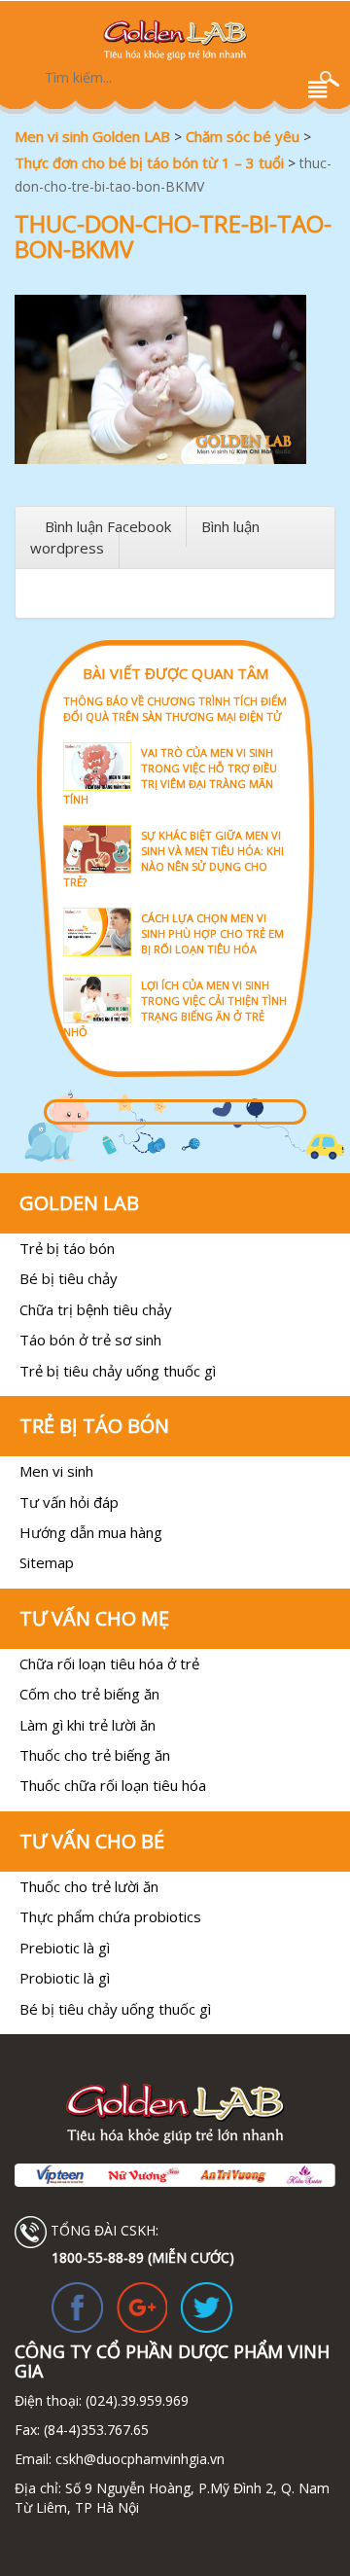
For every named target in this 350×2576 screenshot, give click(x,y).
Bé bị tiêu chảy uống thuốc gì (115, 2009)
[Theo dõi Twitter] (207, 2306)
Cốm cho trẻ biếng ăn (89, 1694)
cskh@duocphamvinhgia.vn (138, 2459)
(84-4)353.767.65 (96, 2430)
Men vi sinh (56, 1471)
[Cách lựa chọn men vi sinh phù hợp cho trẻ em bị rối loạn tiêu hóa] (175, 906)
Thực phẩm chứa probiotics (110, 1916)
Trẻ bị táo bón (67, 1248)
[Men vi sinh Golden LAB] (175, 40)
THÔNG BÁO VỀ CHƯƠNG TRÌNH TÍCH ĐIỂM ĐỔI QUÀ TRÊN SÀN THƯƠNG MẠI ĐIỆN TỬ (175, 709)
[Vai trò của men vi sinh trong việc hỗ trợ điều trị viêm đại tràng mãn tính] (175, 741)
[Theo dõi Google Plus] (142, 2306)
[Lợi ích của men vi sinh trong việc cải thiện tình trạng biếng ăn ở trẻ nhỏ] (175, 973)
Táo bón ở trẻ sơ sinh (90, 1340)
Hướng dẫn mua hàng (91, 1532)
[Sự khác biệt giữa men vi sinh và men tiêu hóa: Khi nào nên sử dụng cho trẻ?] (175, 823)
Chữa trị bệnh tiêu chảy (96, 1309)
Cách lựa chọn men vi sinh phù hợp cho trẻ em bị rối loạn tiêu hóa (212, 933)
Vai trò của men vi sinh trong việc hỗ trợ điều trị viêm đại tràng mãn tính (170, 776)
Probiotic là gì (65, 1978)
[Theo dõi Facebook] (77, 2306)
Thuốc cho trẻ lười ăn (89, 1886)
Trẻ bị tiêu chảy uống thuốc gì (118, 1371)
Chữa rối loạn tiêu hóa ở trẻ (109, 1664)
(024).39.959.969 (135, 2400)
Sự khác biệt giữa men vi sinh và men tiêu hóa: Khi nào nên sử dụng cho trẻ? (174, 859)
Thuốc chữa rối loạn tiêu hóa (113, 1785)
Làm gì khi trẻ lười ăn (87, 1725)
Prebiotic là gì (65, 1948)
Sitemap (47, 1562)
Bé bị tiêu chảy (69, 1278)
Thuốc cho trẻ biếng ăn (95, 1755)
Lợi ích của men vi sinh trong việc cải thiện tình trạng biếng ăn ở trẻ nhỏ (175, 1008)
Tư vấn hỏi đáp (69, 1502)
